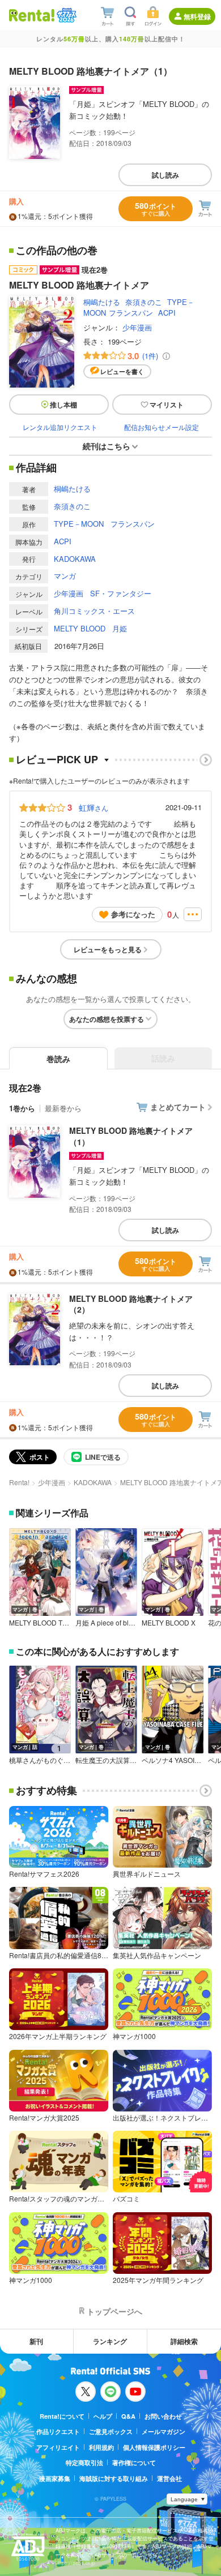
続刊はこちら (107, 446)
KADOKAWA (75, 559)
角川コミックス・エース (94, 611)
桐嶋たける (102, 302)
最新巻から (63, 1108)
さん (93, 807)
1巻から (22, 1108)
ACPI (167, 313)
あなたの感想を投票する (107, 1019)
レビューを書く (122, 371)
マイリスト (167, 405)
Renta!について (62, 2416)
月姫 (120, 628)
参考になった (133, 914)
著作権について (134, 2463)
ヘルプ (103, 2416)
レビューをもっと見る (108, 949)
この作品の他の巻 (57, 251)
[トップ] (32, 15)
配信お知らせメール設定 (161, 427)
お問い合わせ (163, 2416)
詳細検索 (184, 2341)
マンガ (65, 576)
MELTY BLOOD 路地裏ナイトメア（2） (131, 1304)
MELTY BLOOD (80, 628)
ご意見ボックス (111, 2431)
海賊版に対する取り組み (114, 2478)
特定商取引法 (84, 2463)
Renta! (19, 1482)
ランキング (110, 2341)
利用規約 (101, 2447)
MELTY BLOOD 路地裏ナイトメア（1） (131, 1136)
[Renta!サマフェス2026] (65, 15)
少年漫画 (137, 327)
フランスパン (131, 313)
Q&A (128, 2416)
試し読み (165, 175)
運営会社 (169, 2478)
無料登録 (197, 16)
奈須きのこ (144, 302)
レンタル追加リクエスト (60, 427)
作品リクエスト (58, 2431)
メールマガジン (163, 2431)
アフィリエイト (58, 2447)
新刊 (36, 2341)
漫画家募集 (55, 2478)
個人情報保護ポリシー (154, 2447)
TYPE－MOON (79, 524)
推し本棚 (63, 405)
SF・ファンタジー (121, 593)
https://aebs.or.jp (75, 2563)
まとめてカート (178, 1107)
